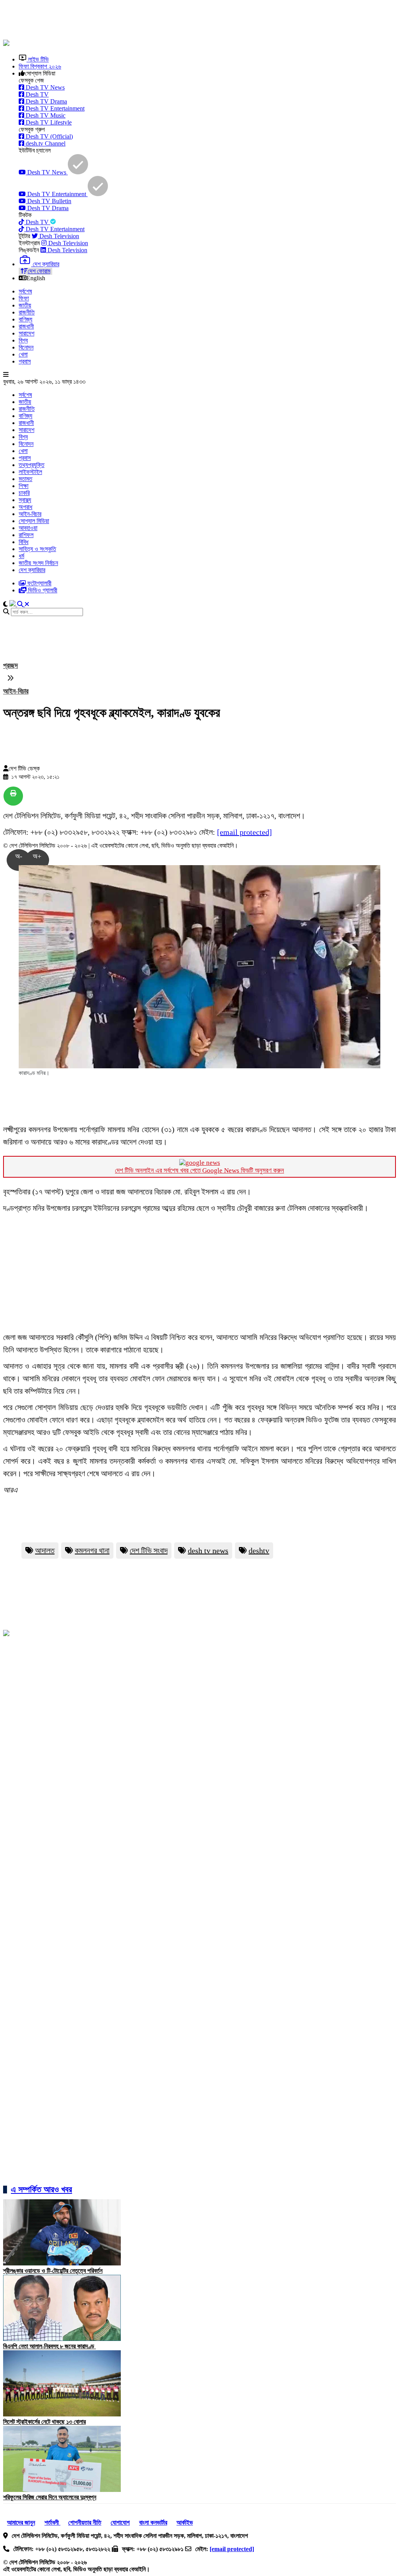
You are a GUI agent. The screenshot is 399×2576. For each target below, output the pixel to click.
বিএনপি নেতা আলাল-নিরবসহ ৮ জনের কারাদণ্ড (49, 2346)
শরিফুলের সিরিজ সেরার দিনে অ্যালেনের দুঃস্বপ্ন (50, 2497)
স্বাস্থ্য (25, 500)
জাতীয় (25, 305)
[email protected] (245, 832)
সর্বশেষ (25, 291)
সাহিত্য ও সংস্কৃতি (37, 549)
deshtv (259, 1551)
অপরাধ (26, 507)
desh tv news (208, 1551)
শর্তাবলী (52, 2522)
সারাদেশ (26, 333)
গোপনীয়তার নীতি (85, 2522)
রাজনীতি (27, 312)
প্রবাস (25, 361)
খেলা (23, 354)
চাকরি (24, 493)
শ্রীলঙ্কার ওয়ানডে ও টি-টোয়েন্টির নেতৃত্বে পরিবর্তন (53, 2271)
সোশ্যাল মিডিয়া (34, 521)
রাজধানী (26, 326)
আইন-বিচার (30, 514)
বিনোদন (26, 347)
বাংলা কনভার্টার (153, 2522)
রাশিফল (26, 535)
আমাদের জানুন (21, 2522)
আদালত (45, 1551)
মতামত (26, 479)
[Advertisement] (192, 21)
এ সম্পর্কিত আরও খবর (41, 2189)
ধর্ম (21, 556)
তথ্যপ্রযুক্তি (32, 465)
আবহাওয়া (28, 528)
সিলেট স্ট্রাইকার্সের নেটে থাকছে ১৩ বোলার (44, 2422)
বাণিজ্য (26, 319)
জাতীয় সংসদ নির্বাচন (38, 563)
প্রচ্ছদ (11, 666)
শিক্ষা (24, 486)
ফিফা (24, 298)
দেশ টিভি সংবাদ (149, 1551)
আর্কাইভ (185, 2522)
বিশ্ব (23, 340)
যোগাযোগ (120, 2522)
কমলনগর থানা (92, 1551)
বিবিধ (24, 542)
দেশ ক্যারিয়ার (32, 570)
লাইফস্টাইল (30, 472)
